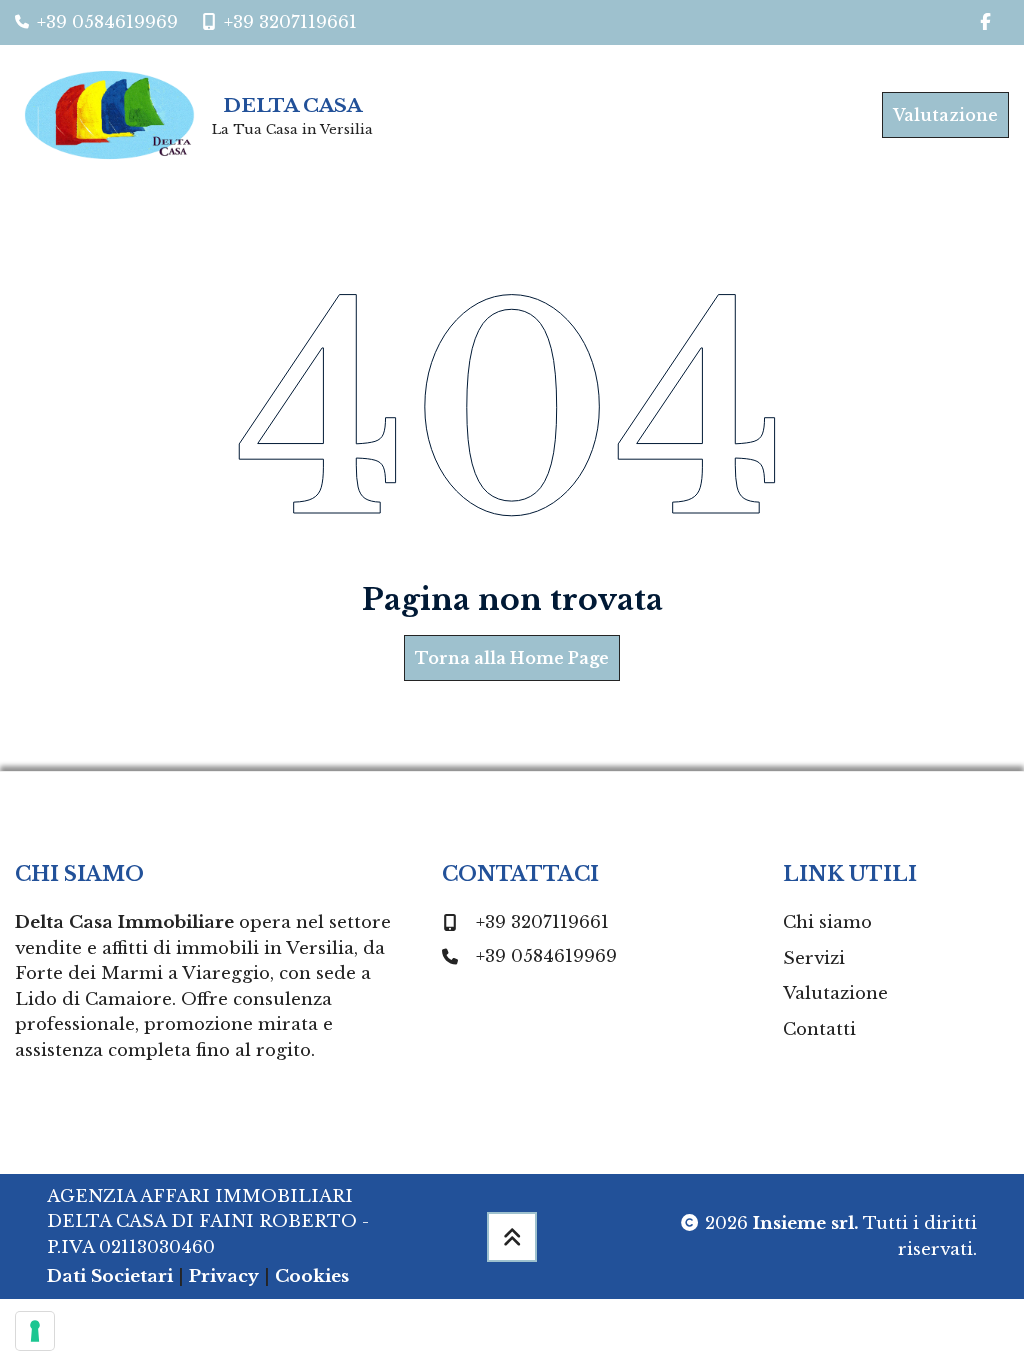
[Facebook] (986, 22)
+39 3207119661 (542, 922)
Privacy (224, 1276)
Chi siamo (827, 922)
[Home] (109, 115)
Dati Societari (110, 1276)
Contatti (819, 1029)
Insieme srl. (806, 1223)
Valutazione (945, 115)
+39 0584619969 (546, 956)
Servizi (814, 958)
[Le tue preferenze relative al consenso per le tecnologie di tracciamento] (35, 1331)
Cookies (312, 1276)
